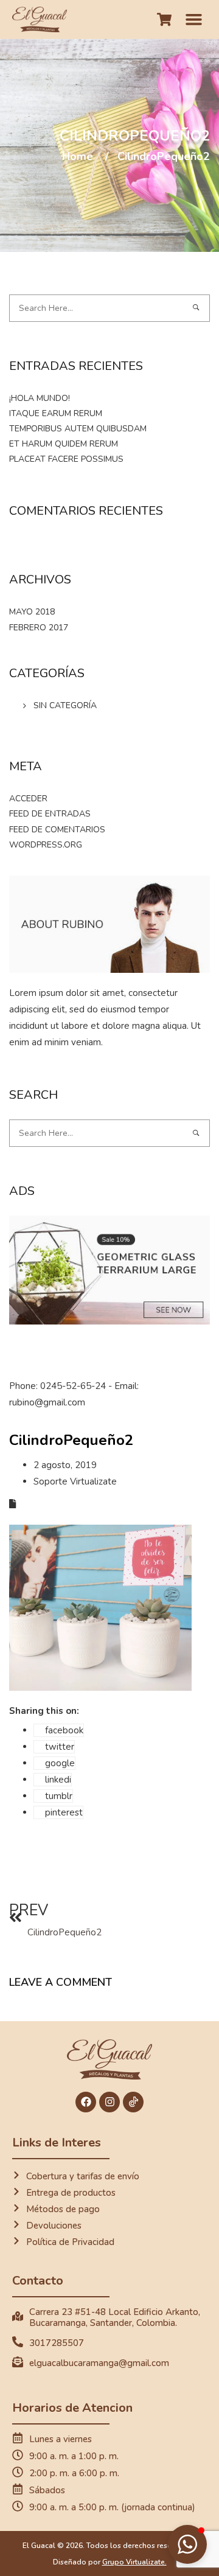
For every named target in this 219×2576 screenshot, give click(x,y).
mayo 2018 (32, 612)
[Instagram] (109, 2102)
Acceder (28, 799)
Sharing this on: (44, 1711)
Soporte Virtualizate (75, 1481)
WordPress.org (46, 845)
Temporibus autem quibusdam (78, 429)
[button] (194, 19)
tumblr (59, 1796)
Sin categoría (65, 705)
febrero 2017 (39, 628)
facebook (64, 1730)
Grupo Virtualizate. (134, 2562)
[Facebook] (86, 2102)
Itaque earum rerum (56, 413)
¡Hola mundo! (40, 398)
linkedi (58, 1780)
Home (78, 156)
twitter (60, 1747)
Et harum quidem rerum (64, 444)
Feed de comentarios (57, 830)
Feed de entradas (50, 814)
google (60, 1763)
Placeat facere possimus (66, 459)
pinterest (64, 1812)
